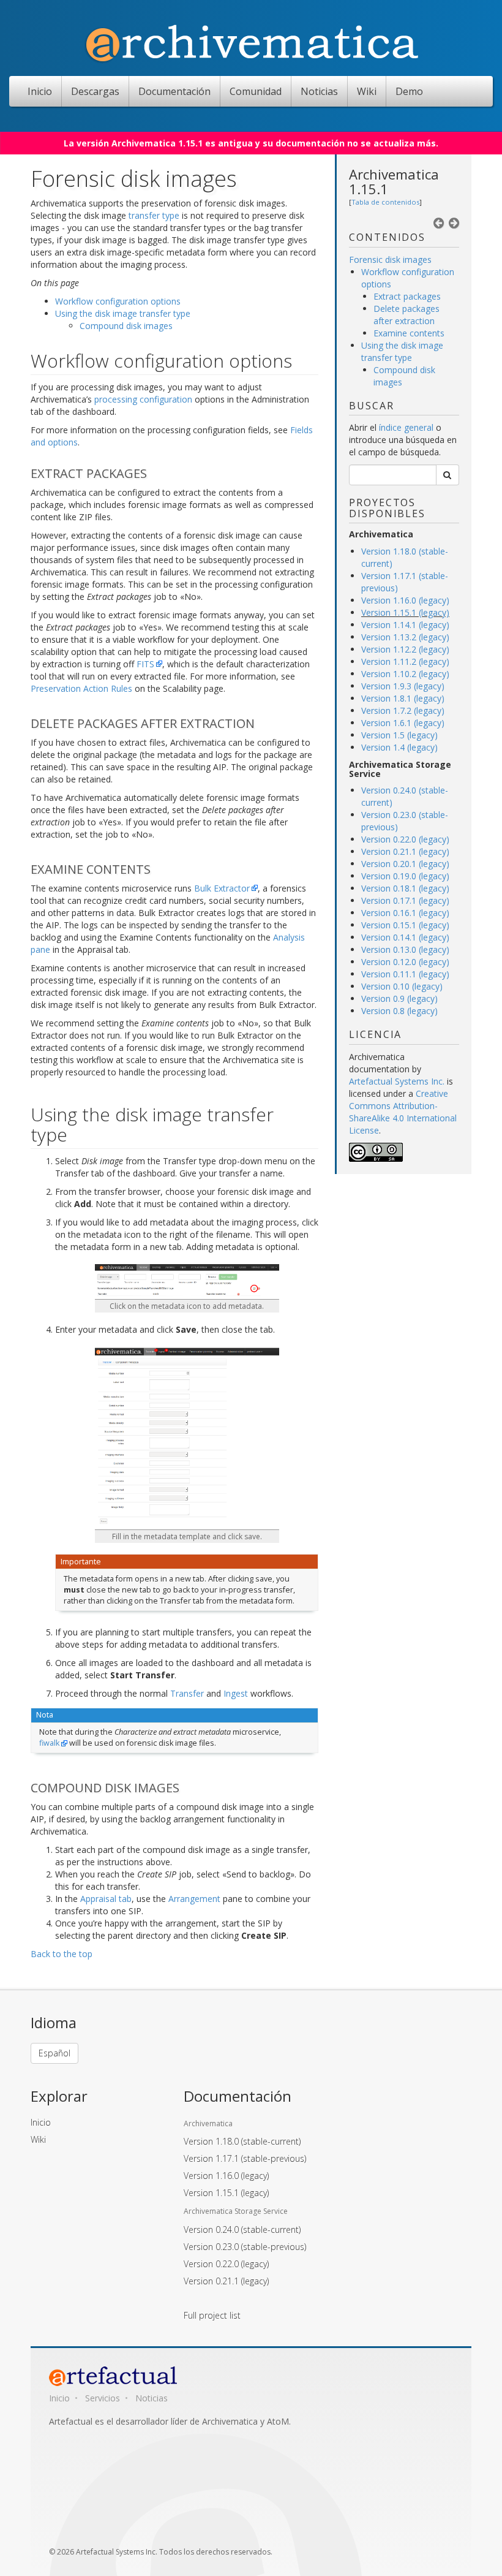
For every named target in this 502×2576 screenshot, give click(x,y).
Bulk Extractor (222, 888)
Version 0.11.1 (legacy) (405, 974)
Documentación (174, 91)
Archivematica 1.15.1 (394, 181)
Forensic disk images (390, 259)
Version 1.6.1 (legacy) (403, 723)
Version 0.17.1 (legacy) (405, 900)
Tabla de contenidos (385, 202)
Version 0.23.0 (245, 2247)
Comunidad (256, 91)
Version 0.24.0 (242, 2229)
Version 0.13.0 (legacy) (405, 949)
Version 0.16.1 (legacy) (405, 913)
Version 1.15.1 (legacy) (405, 612)
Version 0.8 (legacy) (399, 1011)
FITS (145, 664)
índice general (406, 427)
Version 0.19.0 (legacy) (405, 876)
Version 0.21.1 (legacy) (405, 851)
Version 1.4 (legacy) (399, 747)
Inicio (40, 91)
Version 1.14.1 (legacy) (405, 625)
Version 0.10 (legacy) (402, 986)
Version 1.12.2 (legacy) (405, 649)
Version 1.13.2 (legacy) (405, 637)
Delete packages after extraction (406, 315)
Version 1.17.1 (245, 2158)
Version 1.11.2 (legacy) (405, 661)
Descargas (95, 91)
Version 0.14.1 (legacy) (405, 937)
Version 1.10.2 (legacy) (405, 674)
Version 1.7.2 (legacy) (403, 710)
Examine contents (409, 333)
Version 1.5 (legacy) (399, 735)
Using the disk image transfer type (402, 351)
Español (54, 2053)
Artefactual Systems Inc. (397, 1081)
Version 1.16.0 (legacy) (405, 600)
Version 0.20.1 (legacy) (405, 864)
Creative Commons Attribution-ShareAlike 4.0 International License (403, 1112)
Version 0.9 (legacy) (399, 998)
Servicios (103, 2398)
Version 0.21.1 (226, 2281)
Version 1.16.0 (226, 2176)
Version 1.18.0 (242, 2141)
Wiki (367, 91)
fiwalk (49, 1743)
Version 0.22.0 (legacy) (405, 839)
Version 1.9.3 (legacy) (403, 686)
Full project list (212, 2315)
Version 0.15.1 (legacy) (405, 925)
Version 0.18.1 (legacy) (405, 888)
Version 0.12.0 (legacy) (405, 962)
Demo (409, 91)
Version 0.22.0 (226, 2264)
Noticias (319, 91)
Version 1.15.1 (226, 2193)
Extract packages (407, 296)
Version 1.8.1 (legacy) (403, 698)
